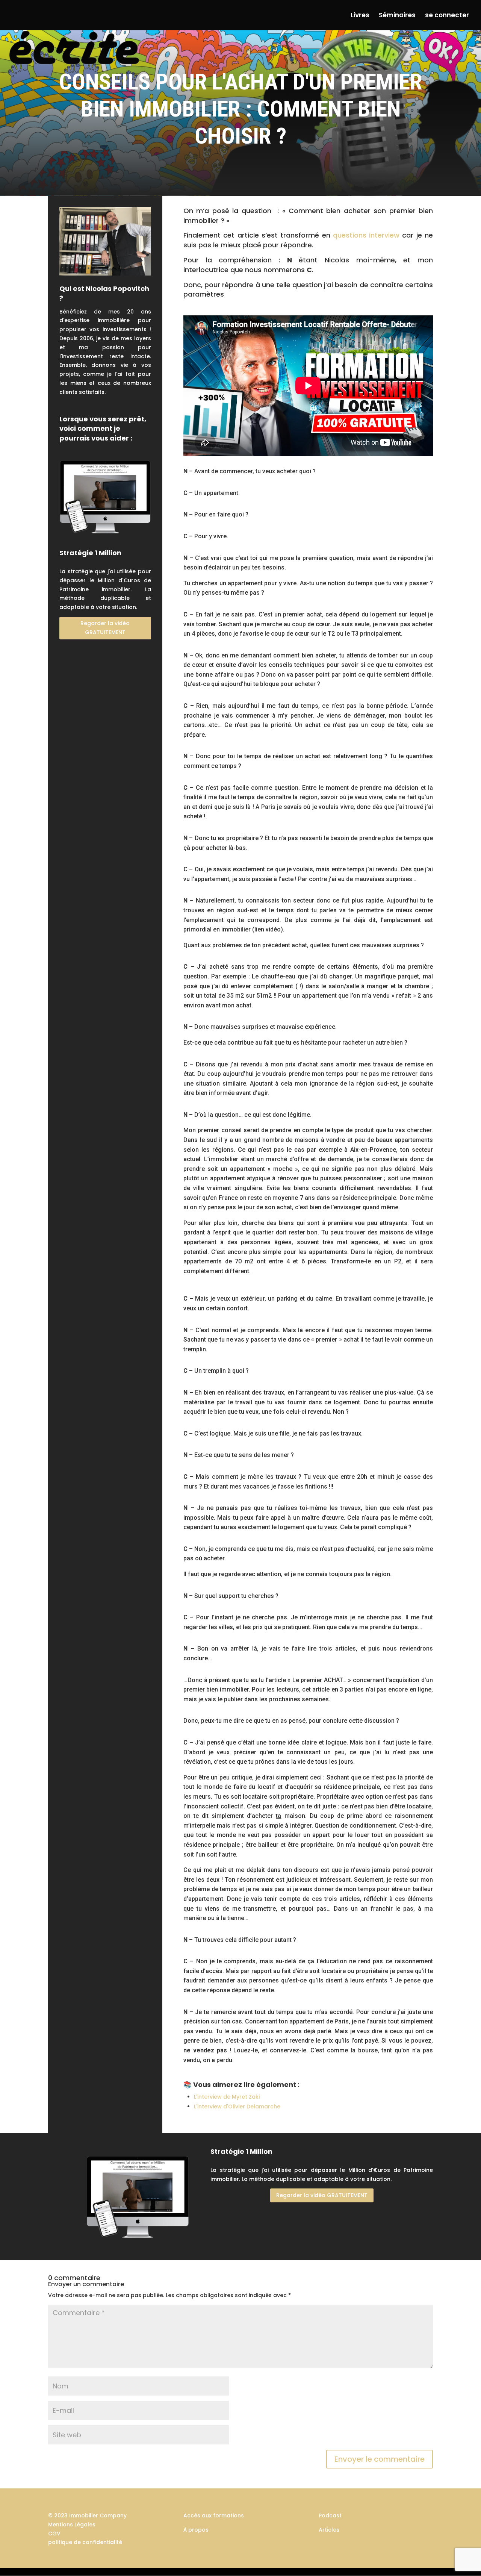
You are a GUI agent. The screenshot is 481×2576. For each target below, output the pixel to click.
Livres (360, 16)
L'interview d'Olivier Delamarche (237, 2107)
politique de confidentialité (85, 2542)
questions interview (366, 235)
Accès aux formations (214, 2515)
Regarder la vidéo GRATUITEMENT (105, 628)
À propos (196, 2530)
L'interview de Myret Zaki (227, 2097)
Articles (329, 2530)
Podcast (330, 2515)
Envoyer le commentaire (380, 2459)
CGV (54, 2534)
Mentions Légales (72, 2525)
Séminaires (397, 16)
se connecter (447, 16)
